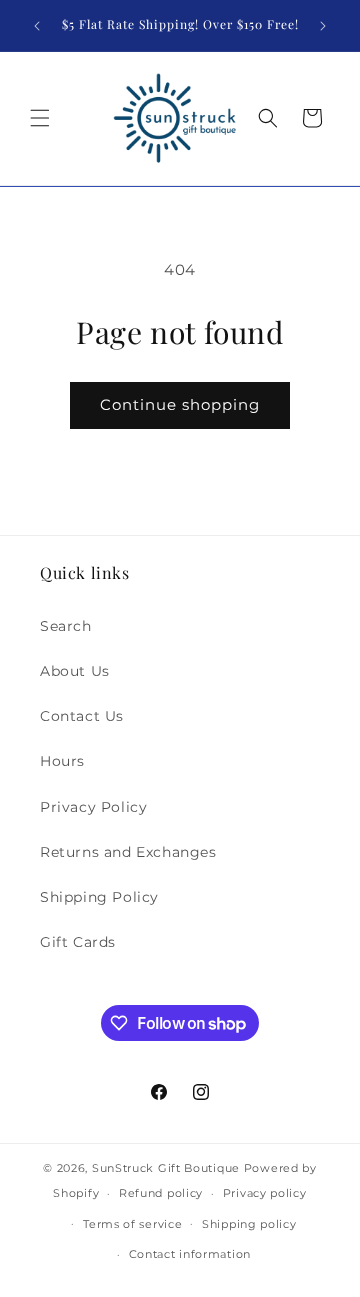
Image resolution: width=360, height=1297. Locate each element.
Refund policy (161, 1193)
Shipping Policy (99, 897)
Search (66, 626)
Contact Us (82, 716)
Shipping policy (249, 1224)
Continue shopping (180, 404)
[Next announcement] (323, 26)
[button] (40, 118)
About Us (75, 671)
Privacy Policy (93, 807)
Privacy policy (265, 1193)
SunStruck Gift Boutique (166, 1168)
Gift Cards (78, 942)
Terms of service (132, 1224)
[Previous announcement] (37, 26)
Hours (62, 761)
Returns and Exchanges (128, 852)
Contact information (190, 1254)
